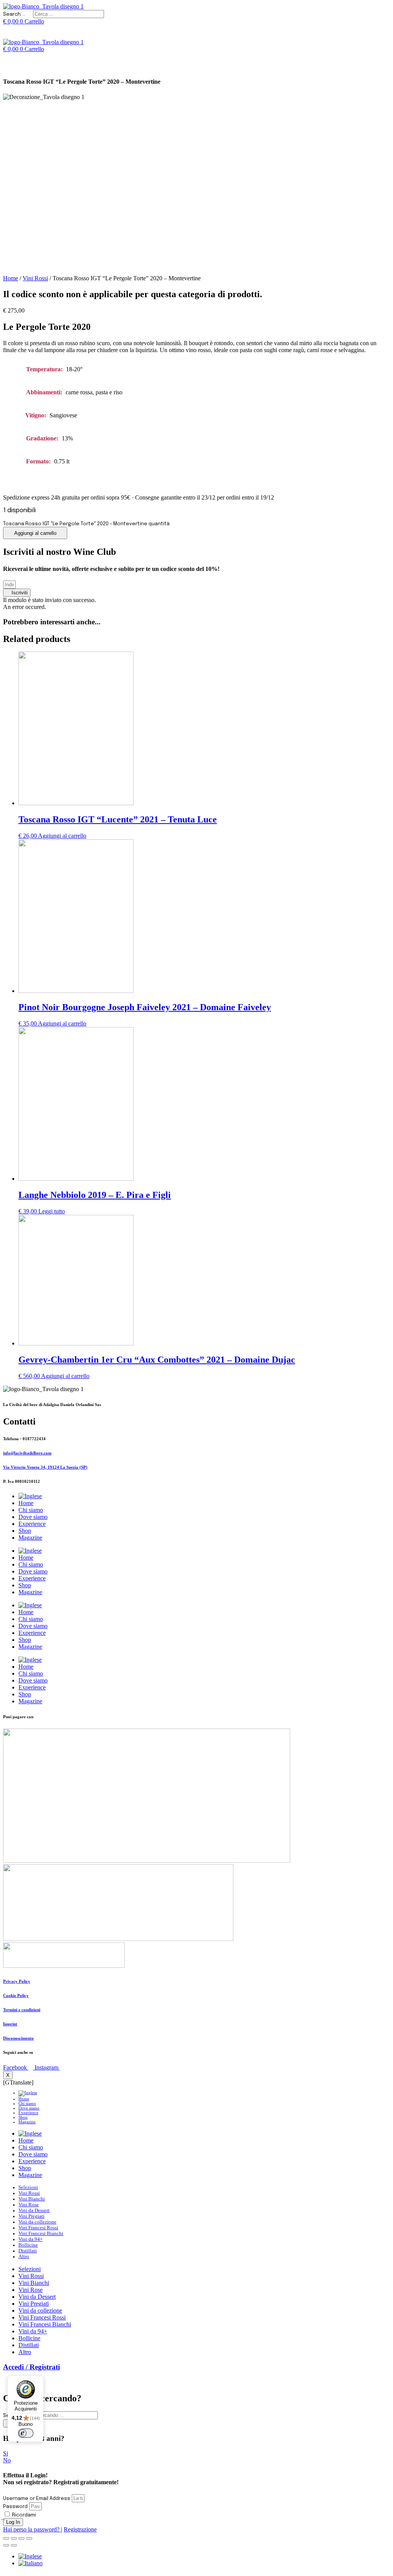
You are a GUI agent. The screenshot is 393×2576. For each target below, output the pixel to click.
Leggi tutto (52, 1211)
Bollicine (28, 2245)
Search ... (14, 14)
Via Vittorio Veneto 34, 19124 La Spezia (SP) (45, 1467)
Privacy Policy (17, 1981)
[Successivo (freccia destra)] (14, 2545)
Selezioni (28, 2187)
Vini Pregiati (31, 2216)
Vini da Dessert (34, 2210)
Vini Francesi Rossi (38, 2228)
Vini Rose (29, 2205)
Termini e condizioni (22, 2010)
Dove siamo (33, 1517)
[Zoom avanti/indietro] (29, 2538)
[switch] (26, 2433)
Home (11, 278)
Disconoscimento (18, 2038)
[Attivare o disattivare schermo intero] (21, 2538)
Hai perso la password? (32, 2529)
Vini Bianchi (32, 2199)
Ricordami (23, 2515)
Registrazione (80, 2529)
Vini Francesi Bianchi (41, 2234)
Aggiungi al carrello (35, 533)
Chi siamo (31, 1510)
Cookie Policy (16, 1995)
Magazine (30, 1538)
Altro (24, 2257)
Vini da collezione (37, 2222)
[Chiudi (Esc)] (6, 2538)
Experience (32, 1524)
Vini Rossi (35, 278)
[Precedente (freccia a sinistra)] (6, 2545)
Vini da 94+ (31, 2239)
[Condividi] (14, 2538)
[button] (17, 593)
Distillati (28, 2251)
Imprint (10, 2024)
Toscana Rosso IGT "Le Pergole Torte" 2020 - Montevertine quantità (86, 524)
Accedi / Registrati (31, 2367)
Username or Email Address (37, 2499)
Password (15, 2507)
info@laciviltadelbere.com (27, 1453)
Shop (25, 1531)
